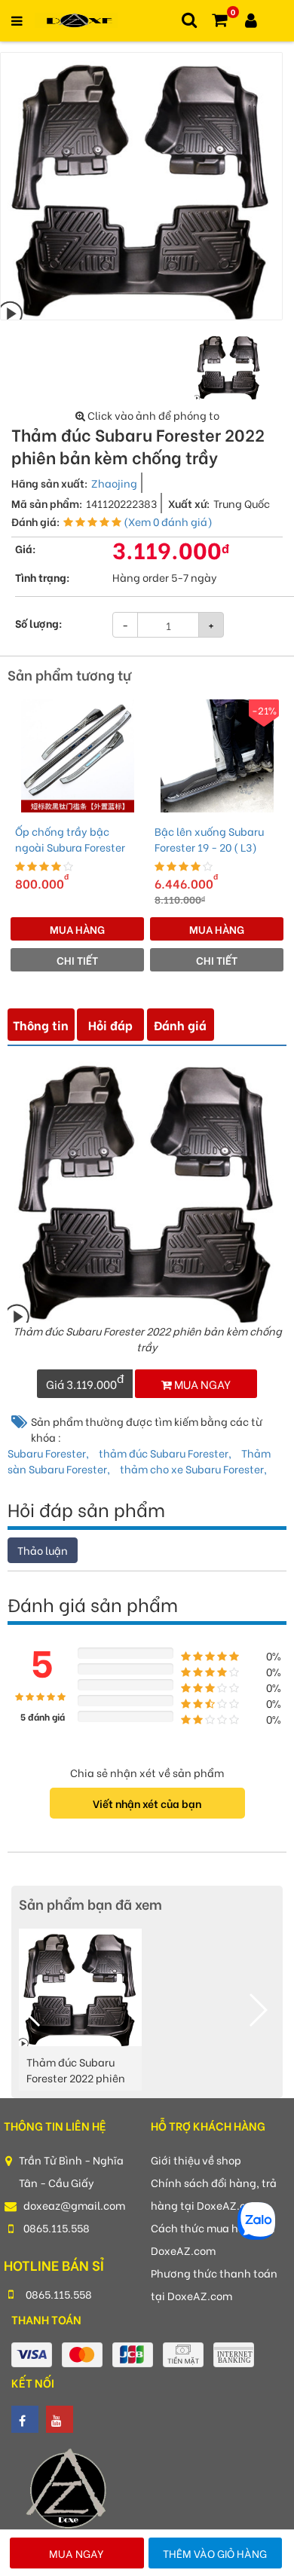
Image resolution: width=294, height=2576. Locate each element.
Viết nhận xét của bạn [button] (147, 1803)
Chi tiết (77, 960)
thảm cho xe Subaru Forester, (193, 1469)
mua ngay (201, 1384)
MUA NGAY (77, 2553)
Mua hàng (77, 929)
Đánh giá (180, 1025)
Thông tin (41, 1025)
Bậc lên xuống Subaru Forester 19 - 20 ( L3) (209, 839)
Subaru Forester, (49, 1453)
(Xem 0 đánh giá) (168, 521)
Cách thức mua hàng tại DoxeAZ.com (213, 2239)
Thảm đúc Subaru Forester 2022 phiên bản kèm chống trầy (77, 2071)
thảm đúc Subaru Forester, (166, 1453)
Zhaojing (114, 483)
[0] (219, 21)
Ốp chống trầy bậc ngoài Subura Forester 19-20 (70, 839)
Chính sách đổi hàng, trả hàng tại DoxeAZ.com (214, 2194)
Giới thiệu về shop (196, 2160)
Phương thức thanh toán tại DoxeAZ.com (214, 2284)
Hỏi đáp (110, 1025)
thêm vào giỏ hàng (215, 2553)
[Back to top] (252, 2443)
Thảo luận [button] (43, 1550)
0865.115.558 (57, 2227)
